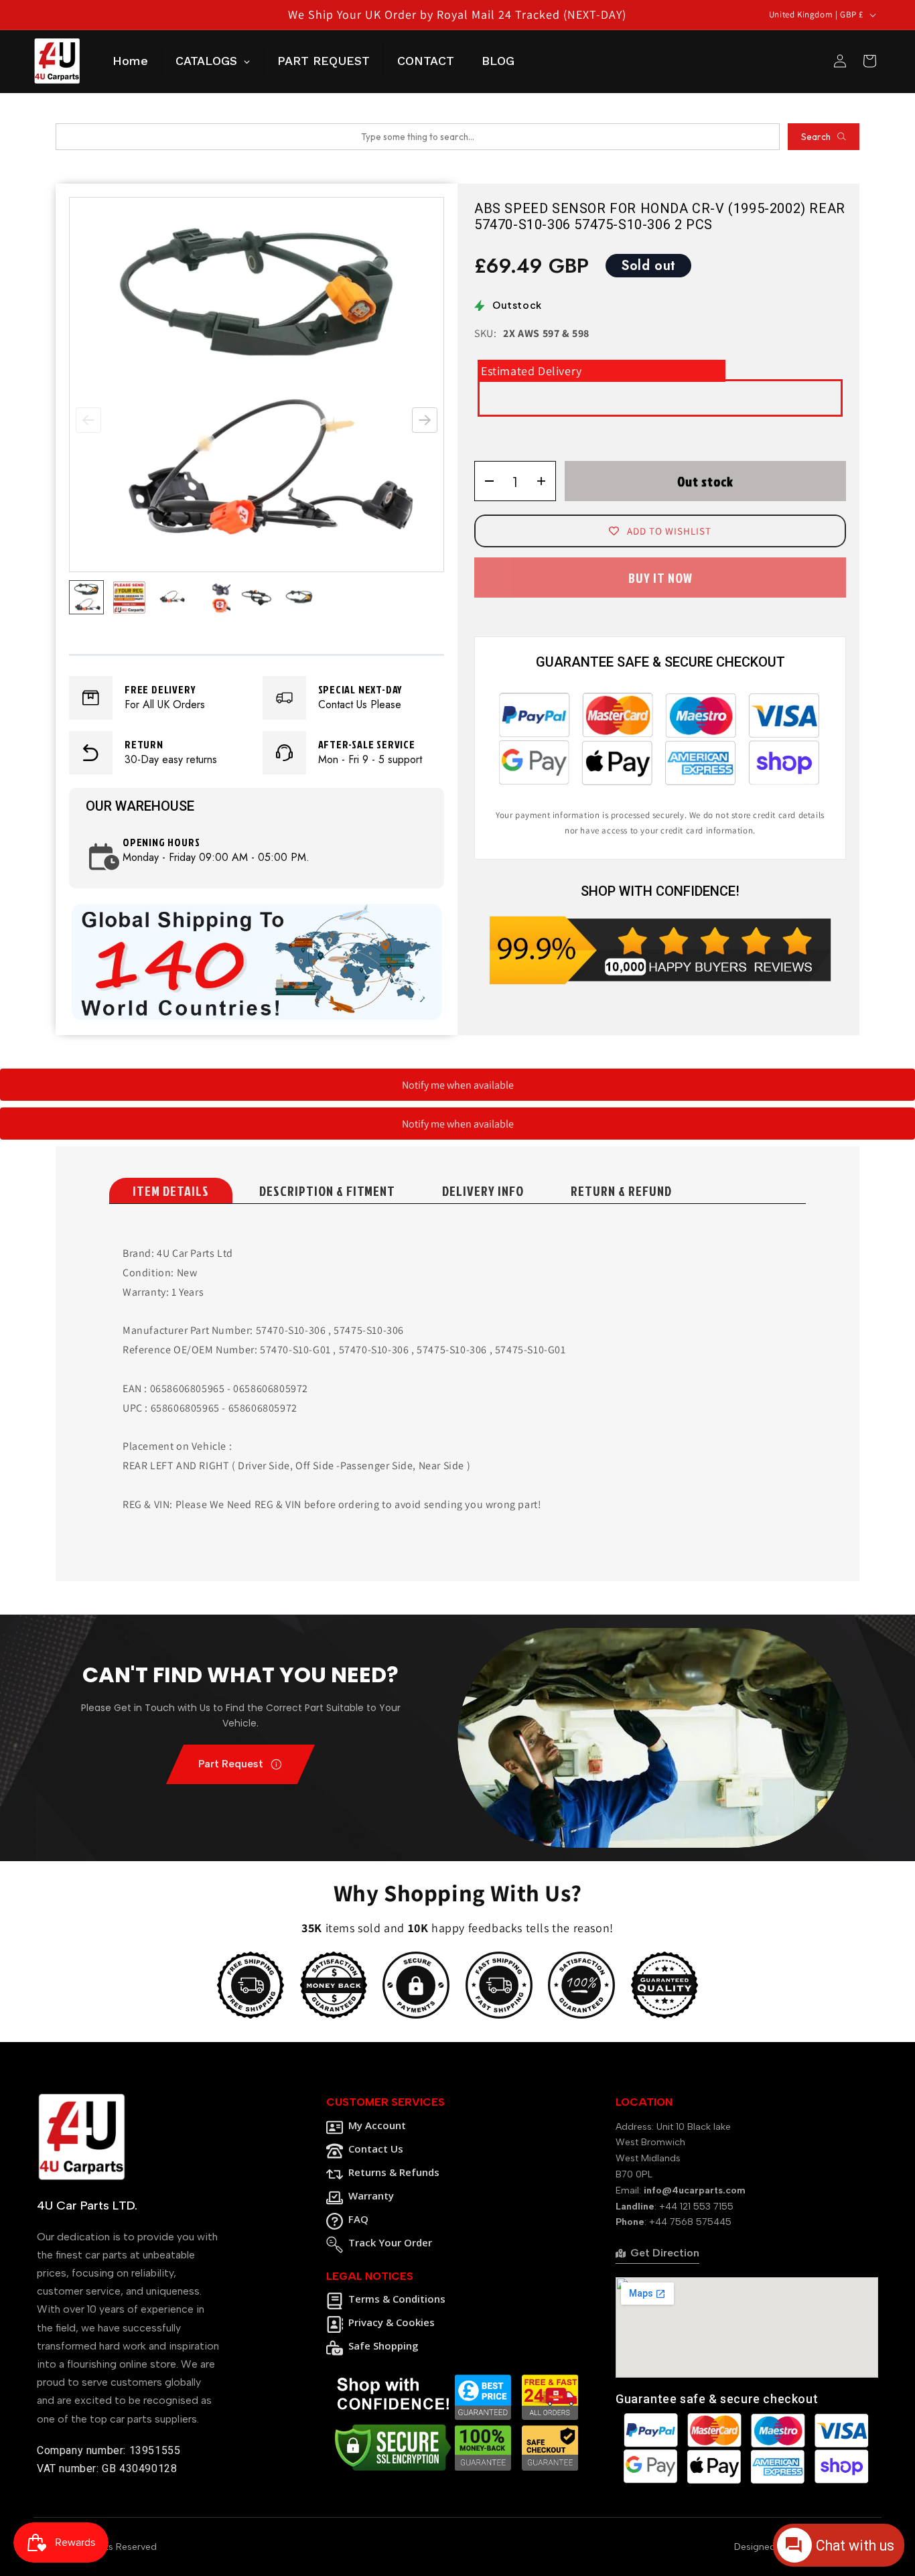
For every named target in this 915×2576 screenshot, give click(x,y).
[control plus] (546, 481)
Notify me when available (458, 1085)
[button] (425, 420)
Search (816, 137)
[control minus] (485, 481)
